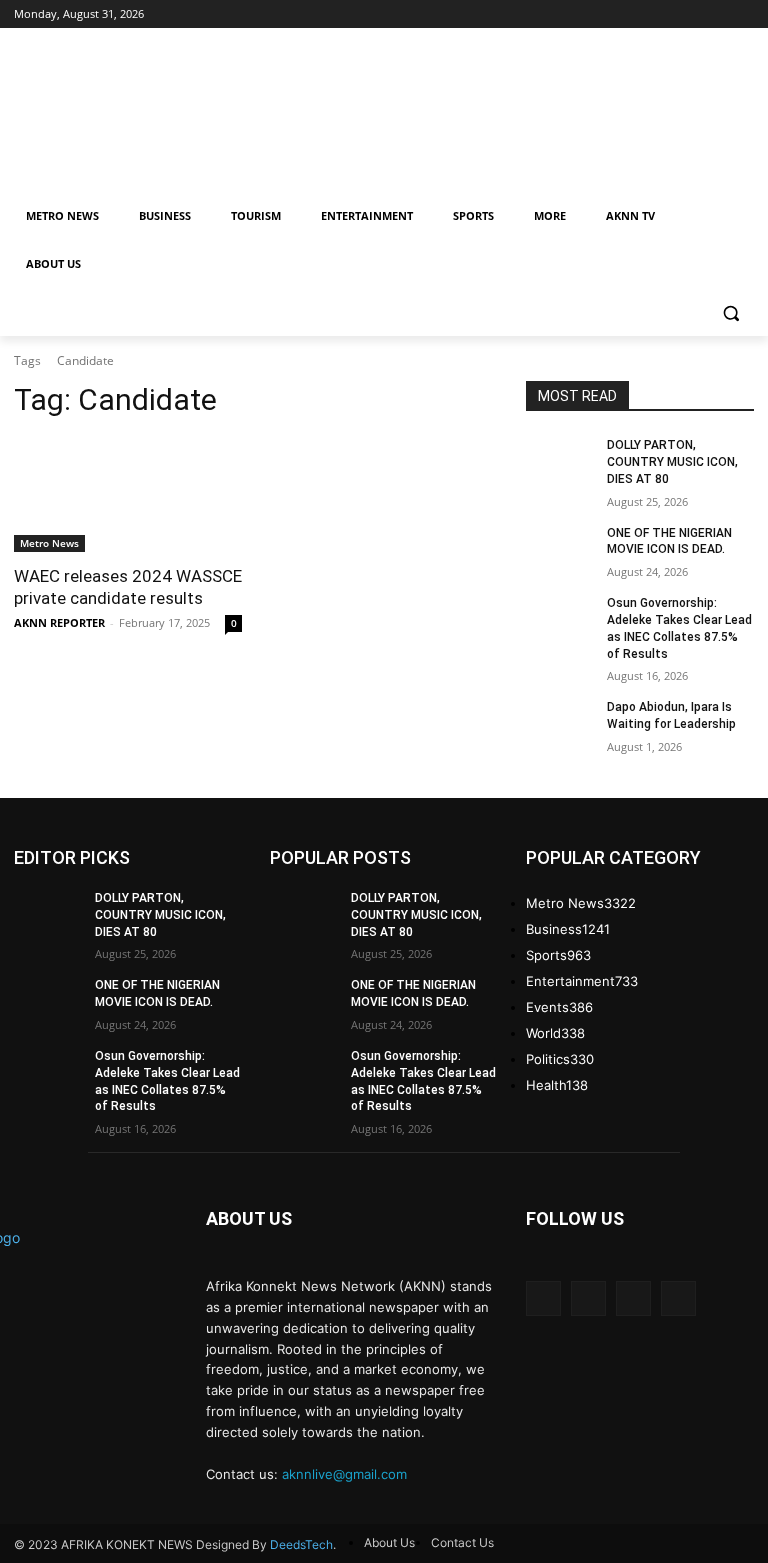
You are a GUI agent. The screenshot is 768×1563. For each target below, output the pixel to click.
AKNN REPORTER (59, 622)
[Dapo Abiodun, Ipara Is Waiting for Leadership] (560, 723)
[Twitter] (633, 1298)
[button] (730, 312)
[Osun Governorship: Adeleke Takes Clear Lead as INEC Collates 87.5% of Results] (560, 619)
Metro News (49, 543)
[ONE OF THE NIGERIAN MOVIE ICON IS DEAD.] (560, 549)
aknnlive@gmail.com (344, 1474)
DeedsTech (301, 1544)
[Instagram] (588, 1298)
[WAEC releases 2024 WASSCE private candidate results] (128, 495)
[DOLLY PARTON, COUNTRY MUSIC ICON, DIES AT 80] (560, 461)
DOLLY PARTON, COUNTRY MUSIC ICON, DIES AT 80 (672, 462)
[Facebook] (543, 1298)
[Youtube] (678, 1298)
